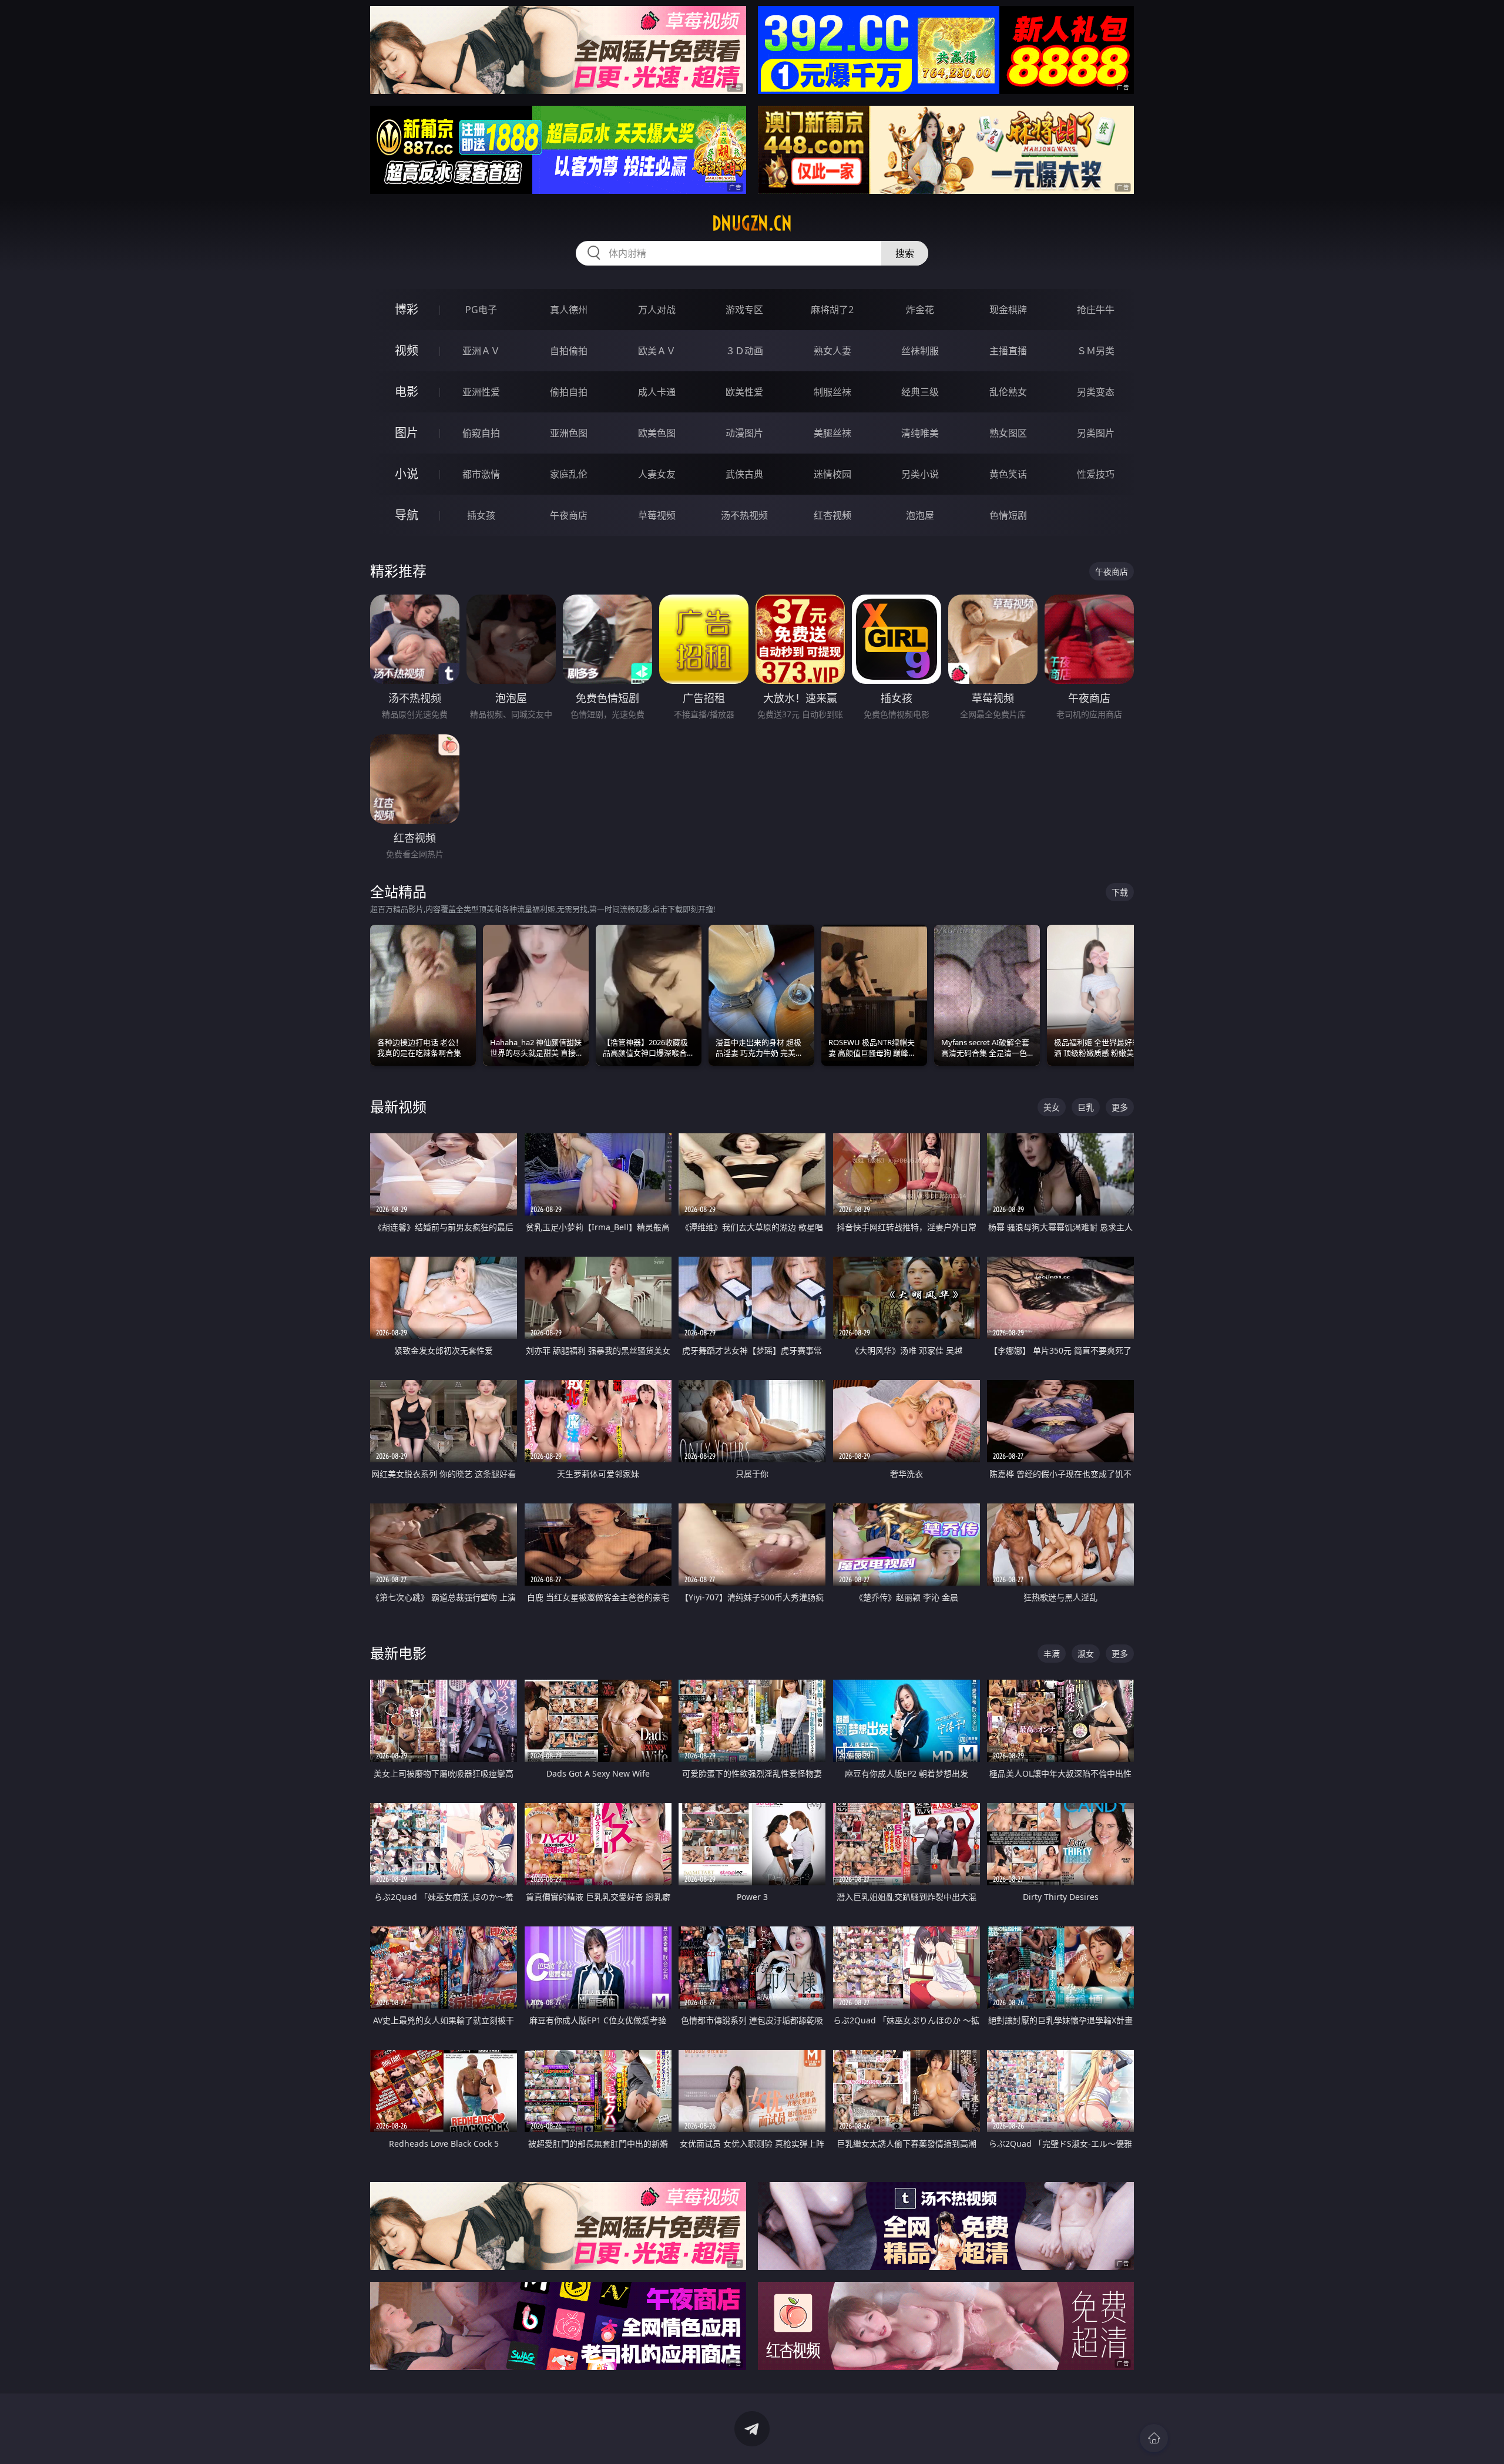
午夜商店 (569, 515)
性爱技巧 (1096, 474)
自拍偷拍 (569, 351)
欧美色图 (657, 433)
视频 (407, 350)
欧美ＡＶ (657, 351)
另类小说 (920, 474)
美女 (1052, 1107)
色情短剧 (1008, 515)
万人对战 (657, 310)
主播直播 (1008, 351)
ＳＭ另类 (1096, 351)
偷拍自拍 (569, 392)
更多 (1120, 1107)
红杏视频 (832, 515)
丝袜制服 (920, 351)
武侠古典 (744, 474)
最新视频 (398, 1107)
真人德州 (569, 310)
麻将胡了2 (832, 310)
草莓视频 (657, 515)
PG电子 (481, 310)
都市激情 (481, 474)
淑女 (1086, 1654)
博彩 (407, 309)
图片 (407, 433)
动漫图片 (744, 433)
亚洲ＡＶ (481, 351)
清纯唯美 (920, 433)
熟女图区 (1008, 433)
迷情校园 (832, 474)
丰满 (1052, 1654)
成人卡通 (657, 392)
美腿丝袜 (832, 433)
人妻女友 (657, 474)
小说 (407, 474)
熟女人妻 (832, 351)
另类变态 (1096, 392)
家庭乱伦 (569, 474)
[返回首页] (1154, 2438)
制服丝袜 (832, 392)
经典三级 (920, 392)
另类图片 (1096, 433)
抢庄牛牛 (1096, 310)
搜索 (905, 253)
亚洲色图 (569, 433)
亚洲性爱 (481, 392)
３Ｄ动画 (744, 351)
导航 (407, 515)
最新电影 (398, 1653)
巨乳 (1086, 1107)
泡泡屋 (920, 515)
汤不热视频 (744, 515)
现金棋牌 (1008, 310)
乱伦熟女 (1008, 392)
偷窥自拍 (481, 433)
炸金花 (920, 310)
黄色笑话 (1008, 474)
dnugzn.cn (752, 223)
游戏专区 (744, 310)
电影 (407, 392)
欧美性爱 (744, 392)
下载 (1120, 892)
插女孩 (481, 515)
